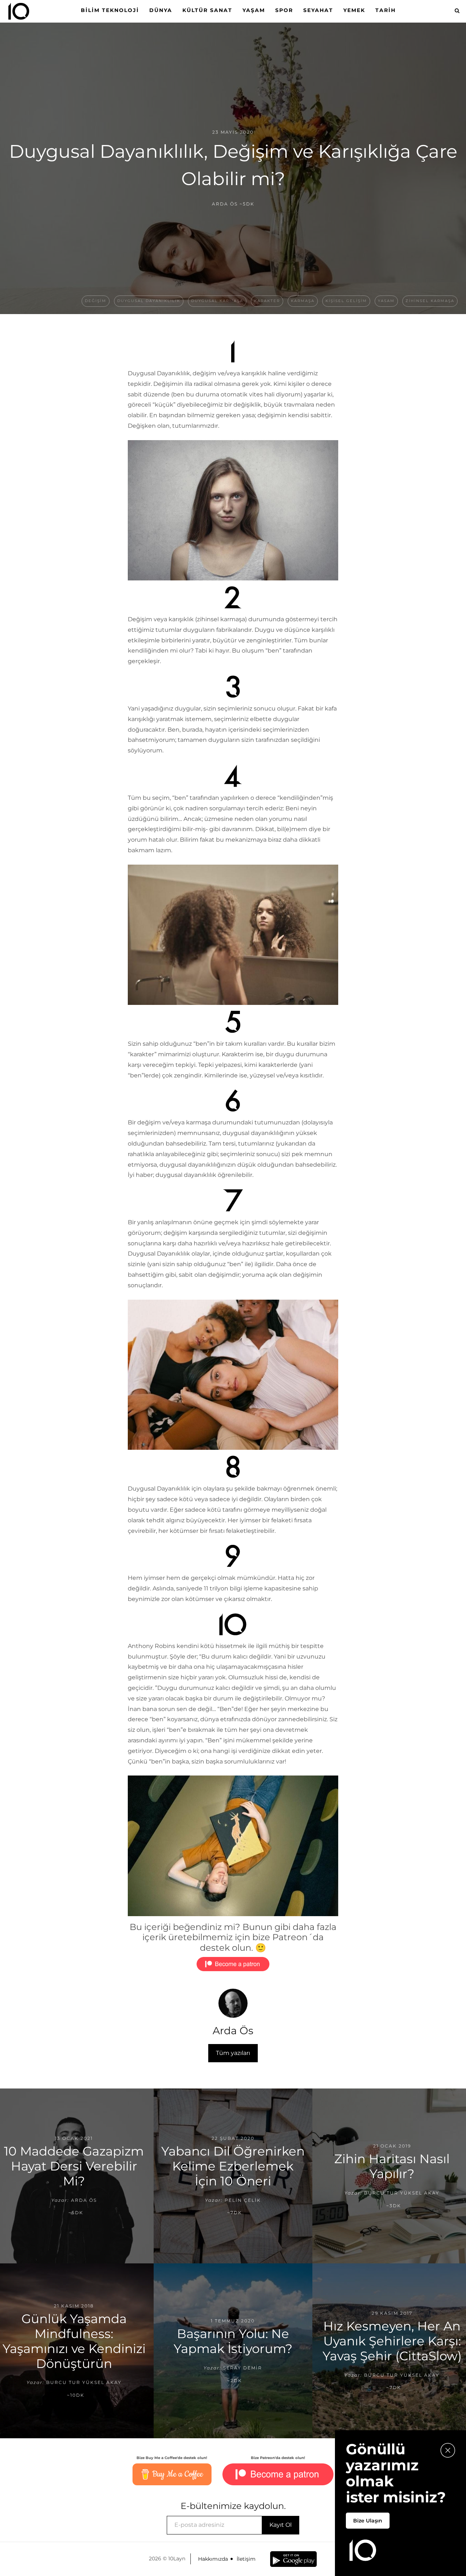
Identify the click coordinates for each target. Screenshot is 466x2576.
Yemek (354, 10)
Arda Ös (225, 204)
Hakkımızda (213, 2559)
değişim (96, 301)
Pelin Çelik (243, 2200)
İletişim (246, 2559)
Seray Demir (243, 2368)
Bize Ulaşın (368, 2521)
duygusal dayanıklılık (149, 301)
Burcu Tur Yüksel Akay (402, 2193)
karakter (267, 301)
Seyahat (318, 10)
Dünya (161, 10)
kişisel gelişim (346, 301)
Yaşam (254, 10)
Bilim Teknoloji (110, 10)
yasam (386, 301)
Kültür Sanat (207, 10)
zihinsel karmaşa (430, 301)
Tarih (386, 10)
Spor (284, 10)
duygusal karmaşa (217, 301)
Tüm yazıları (233, 2053)
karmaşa (303, 301)
